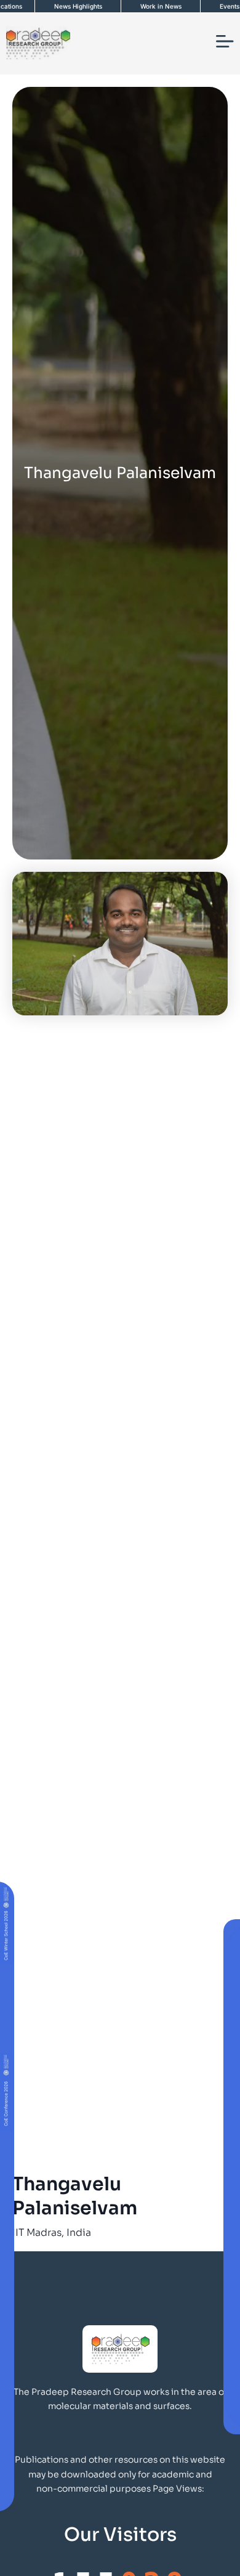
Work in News (161, 6)
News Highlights (78, 6)
